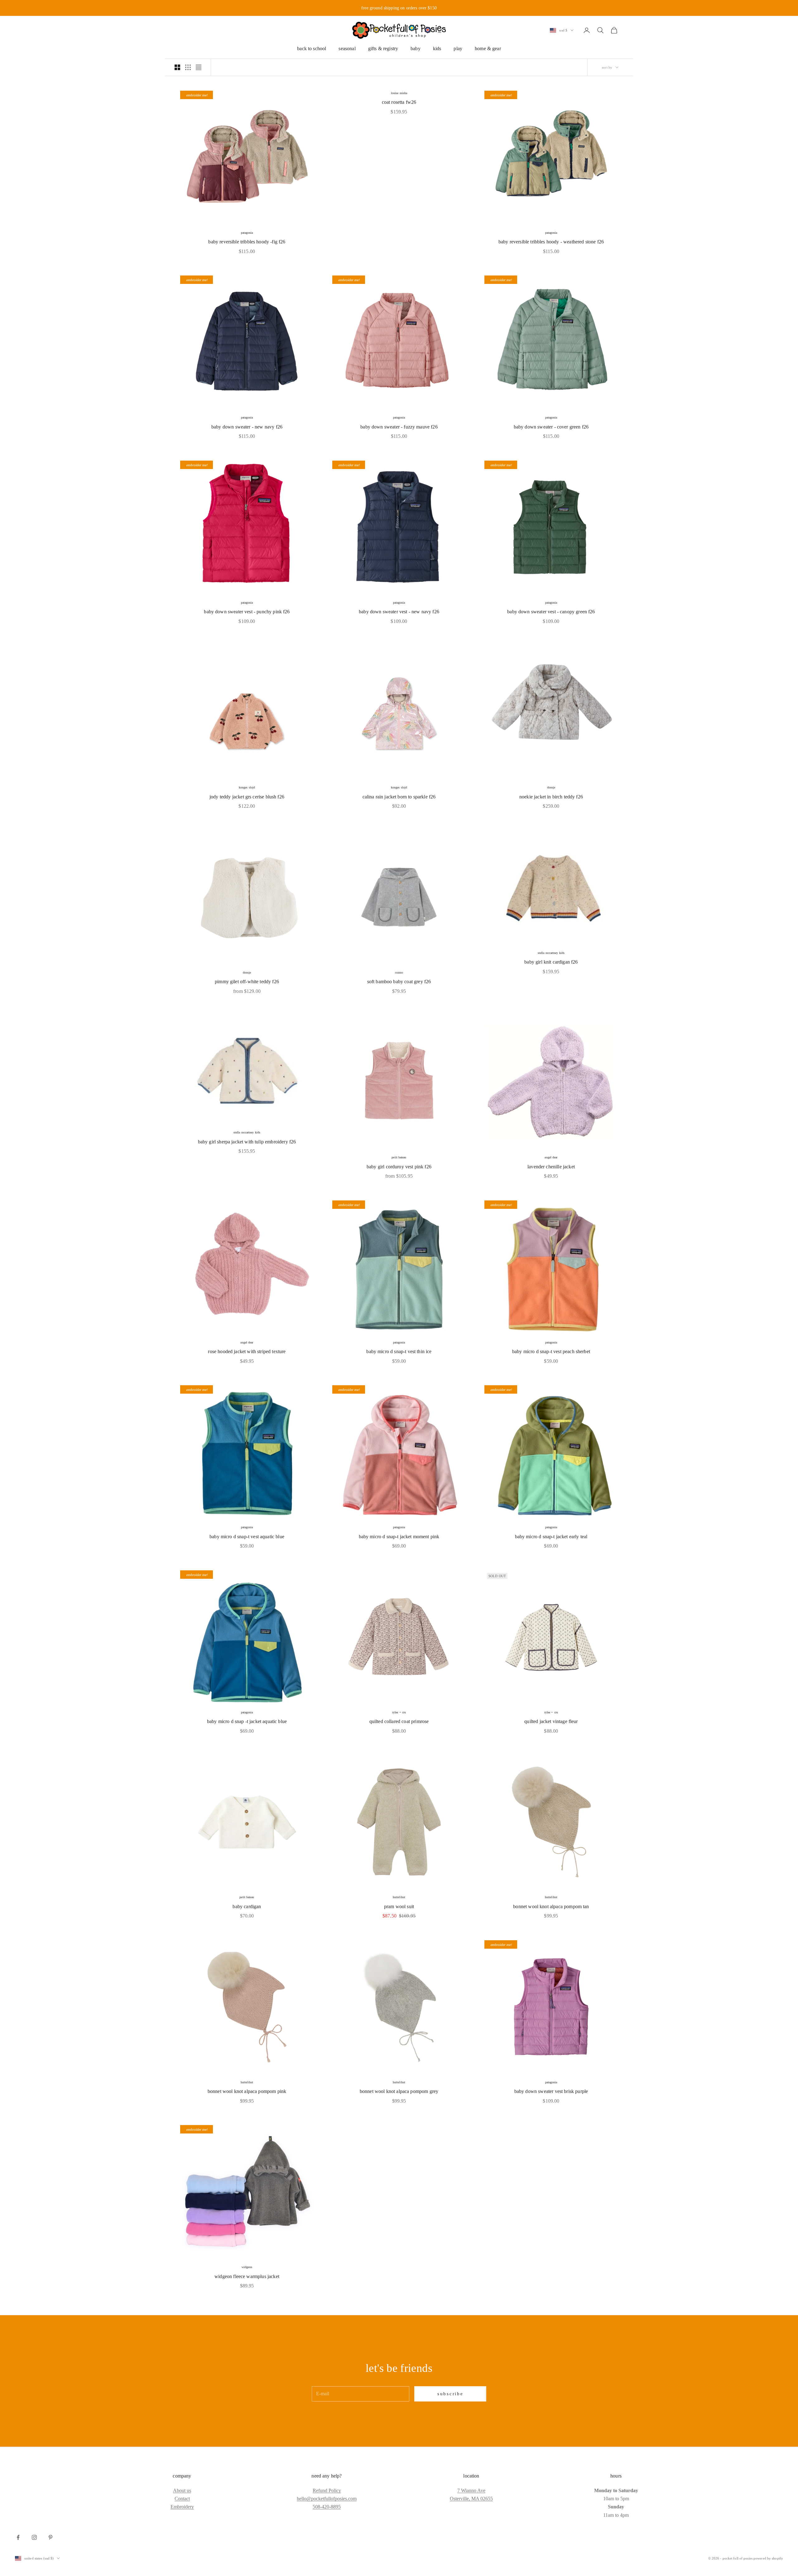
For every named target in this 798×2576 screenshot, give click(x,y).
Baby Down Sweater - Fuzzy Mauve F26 (399, 427)
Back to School (312, 48)
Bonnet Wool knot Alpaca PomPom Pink (247, 2091)
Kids (437, 48)
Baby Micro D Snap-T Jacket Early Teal (551, 1537)
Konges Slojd (247, 787)
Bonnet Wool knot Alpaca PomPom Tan (551, 1906)
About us (182, 2490)
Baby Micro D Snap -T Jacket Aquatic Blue (247, 1721)
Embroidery (182, 2507)
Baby (416, 48)
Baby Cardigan (247, 1906)
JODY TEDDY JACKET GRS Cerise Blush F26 (247, 797)
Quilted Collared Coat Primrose (399, 1721)
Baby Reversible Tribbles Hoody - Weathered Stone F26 (551, 242)
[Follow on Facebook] (18, 2537)
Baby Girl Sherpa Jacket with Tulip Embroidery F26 (247, 1142)
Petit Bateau (399, 1157)
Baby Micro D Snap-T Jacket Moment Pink (399, 1537)
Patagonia (247, 233)
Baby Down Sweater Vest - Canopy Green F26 (551, 612)
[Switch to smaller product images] (188, 67)
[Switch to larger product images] (177, 67)
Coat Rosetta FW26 (399, 102)
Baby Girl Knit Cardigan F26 (551, 962)
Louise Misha (399, 93)
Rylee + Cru (399, 1712)
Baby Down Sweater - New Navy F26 (247, 427)
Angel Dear (551, 1157)
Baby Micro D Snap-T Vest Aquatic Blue (247, 1537)
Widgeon (247, 2267)
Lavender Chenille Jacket (551, 1167)
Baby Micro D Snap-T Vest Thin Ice (399, 1351)
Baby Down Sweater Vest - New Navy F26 (399, 612)
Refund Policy (327, 2490)
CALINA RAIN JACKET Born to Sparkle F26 (399, 797)
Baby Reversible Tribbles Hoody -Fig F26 (247, 242)
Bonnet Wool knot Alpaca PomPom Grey (399, 2091)
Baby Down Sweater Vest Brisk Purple (551, 2091)
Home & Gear (488, 48)
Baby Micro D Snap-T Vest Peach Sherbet (551, 1351)
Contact (182, 2499)
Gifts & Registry (383, 48)
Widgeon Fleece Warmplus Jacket (247, 2276)
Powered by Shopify (768, 2558)
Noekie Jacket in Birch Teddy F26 (551, 797)
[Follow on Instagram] (34, 2537)
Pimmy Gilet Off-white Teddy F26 (247, 982)
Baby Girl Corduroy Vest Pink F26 (399, 1167)
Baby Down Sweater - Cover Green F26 (551, 427)
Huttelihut (399, 1897)
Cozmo (399, 972)
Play (458, 48)
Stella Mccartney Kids (551, 953)
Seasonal (347, 48)
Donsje (551, 787)
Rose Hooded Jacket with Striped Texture (247, 1351)
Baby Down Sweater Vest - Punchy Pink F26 (247, 612)
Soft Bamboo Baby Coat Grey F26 (399, 982)
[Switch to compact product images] (199, 67)
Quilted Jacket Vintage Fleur (551, 1721)
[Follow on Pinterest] (50, 2537)
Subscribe (450, 2394)
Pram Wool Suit (399, 1906)
